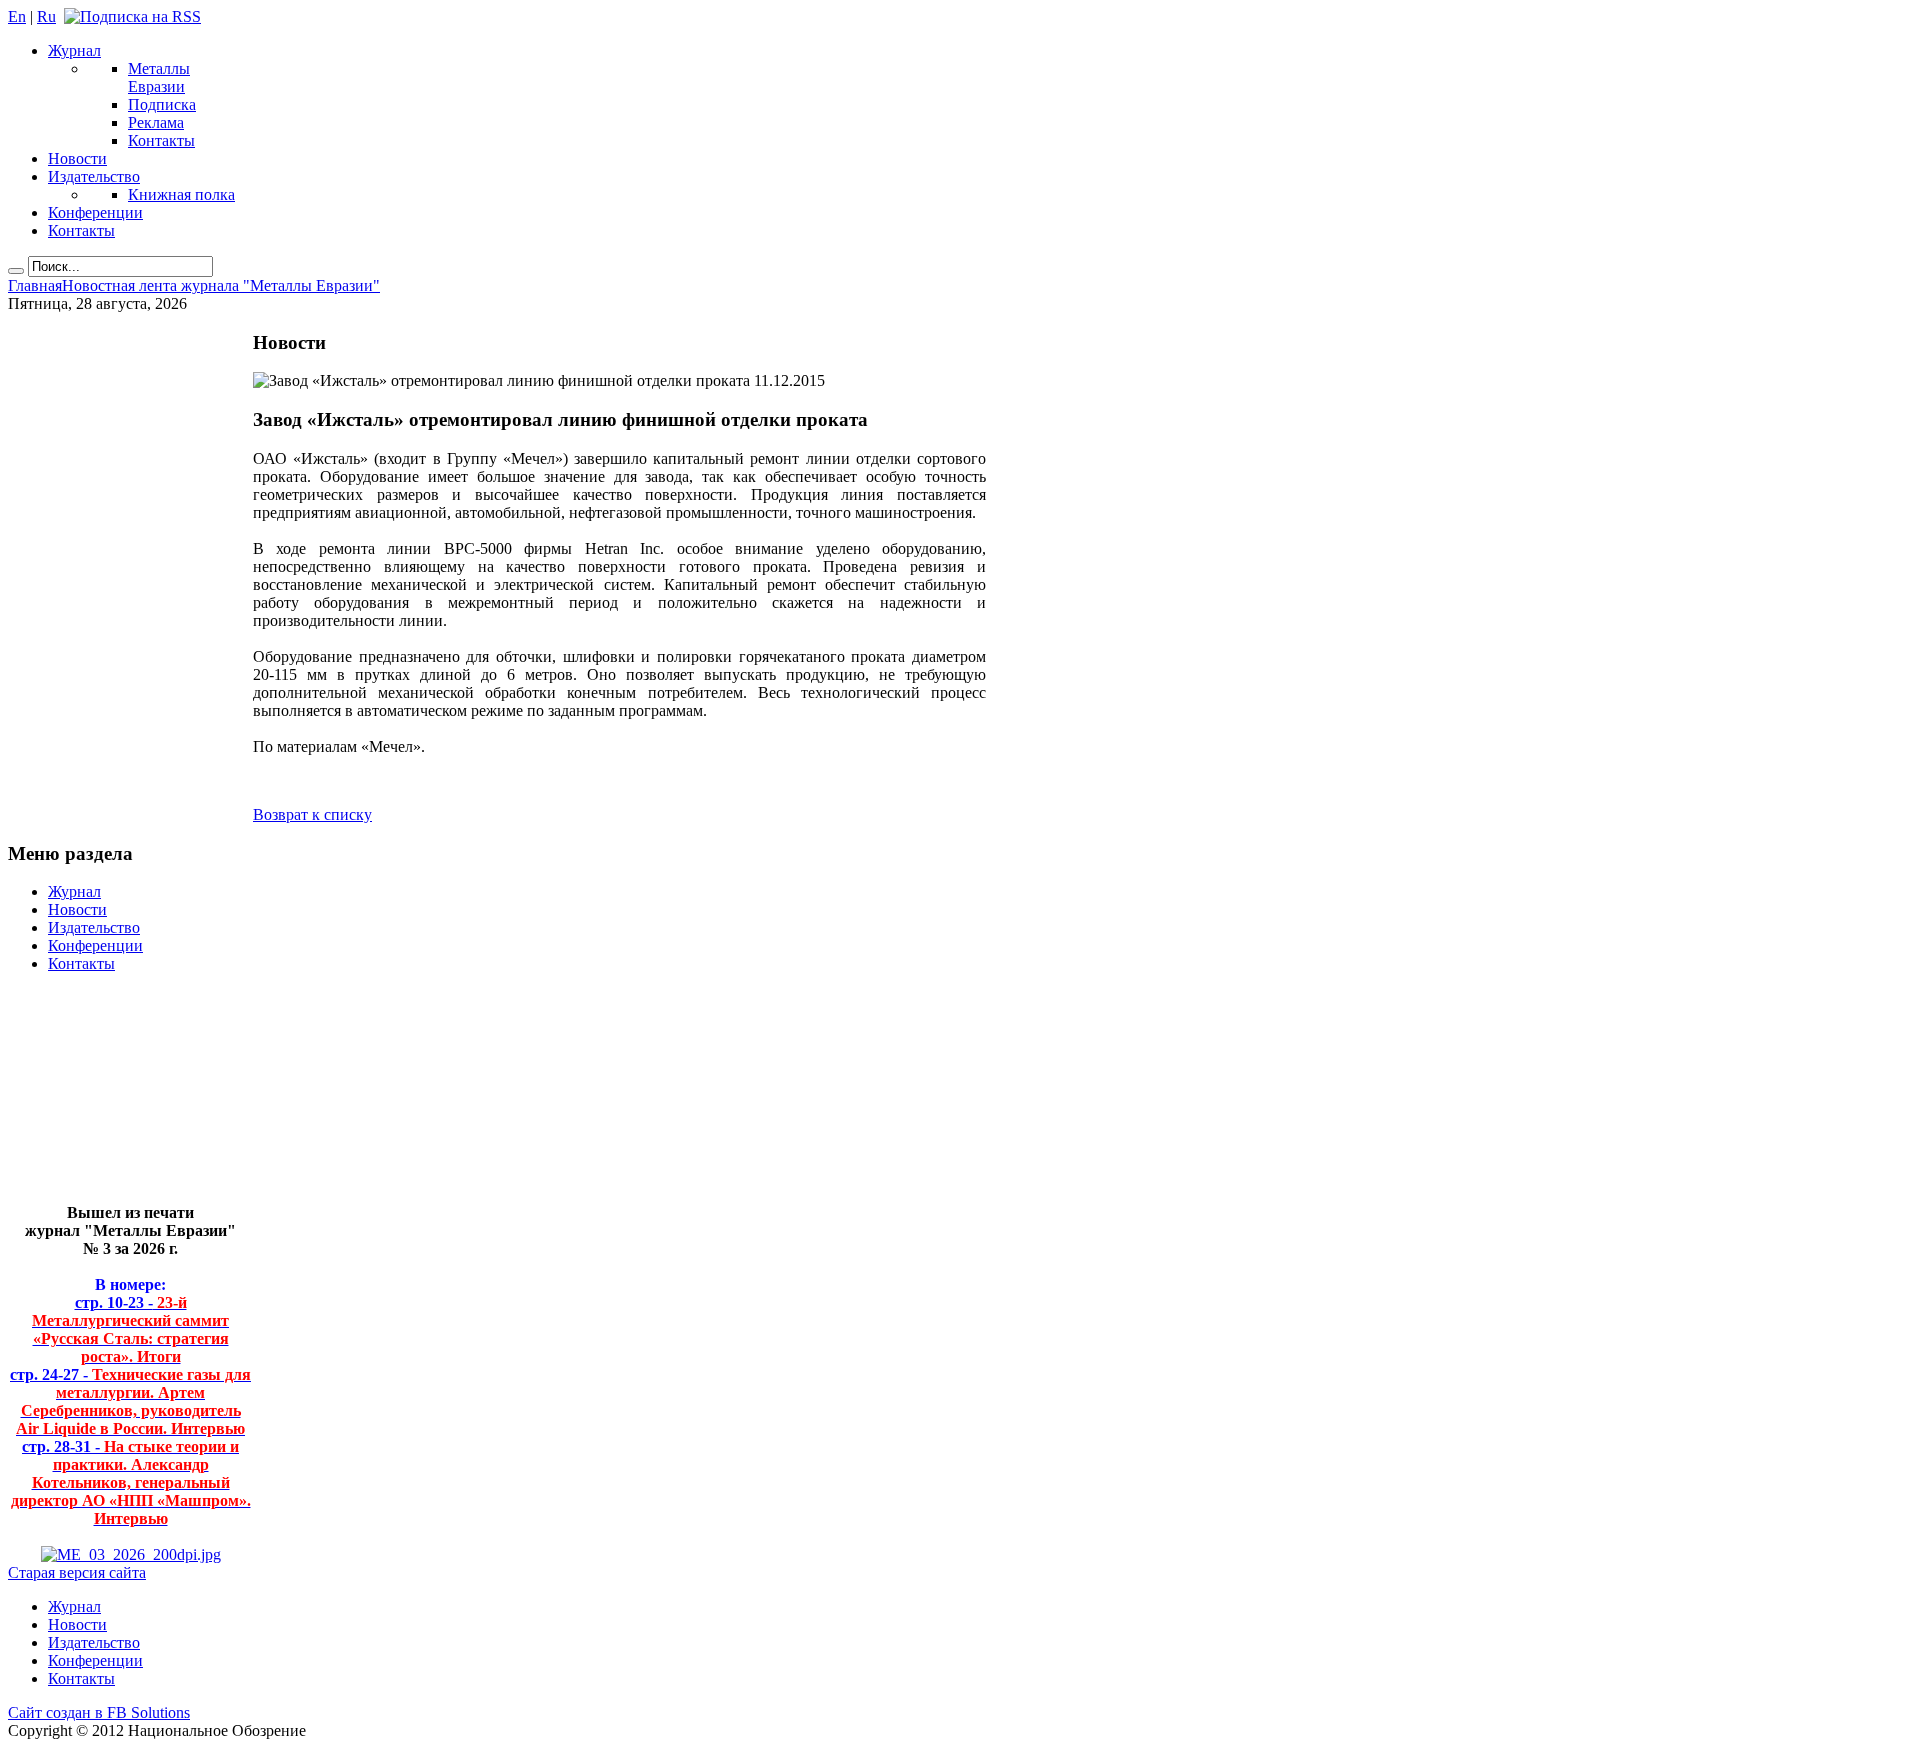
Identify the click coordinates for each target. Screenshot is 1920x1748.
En (17, 16)
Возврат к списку (312, 814)
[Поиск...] (16, 271)
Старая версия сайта (77, 1572)
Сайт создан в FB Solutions (99, 1712)
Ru (46, 16)
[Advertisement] (115, 1096)
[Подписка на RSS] (132, 16)
